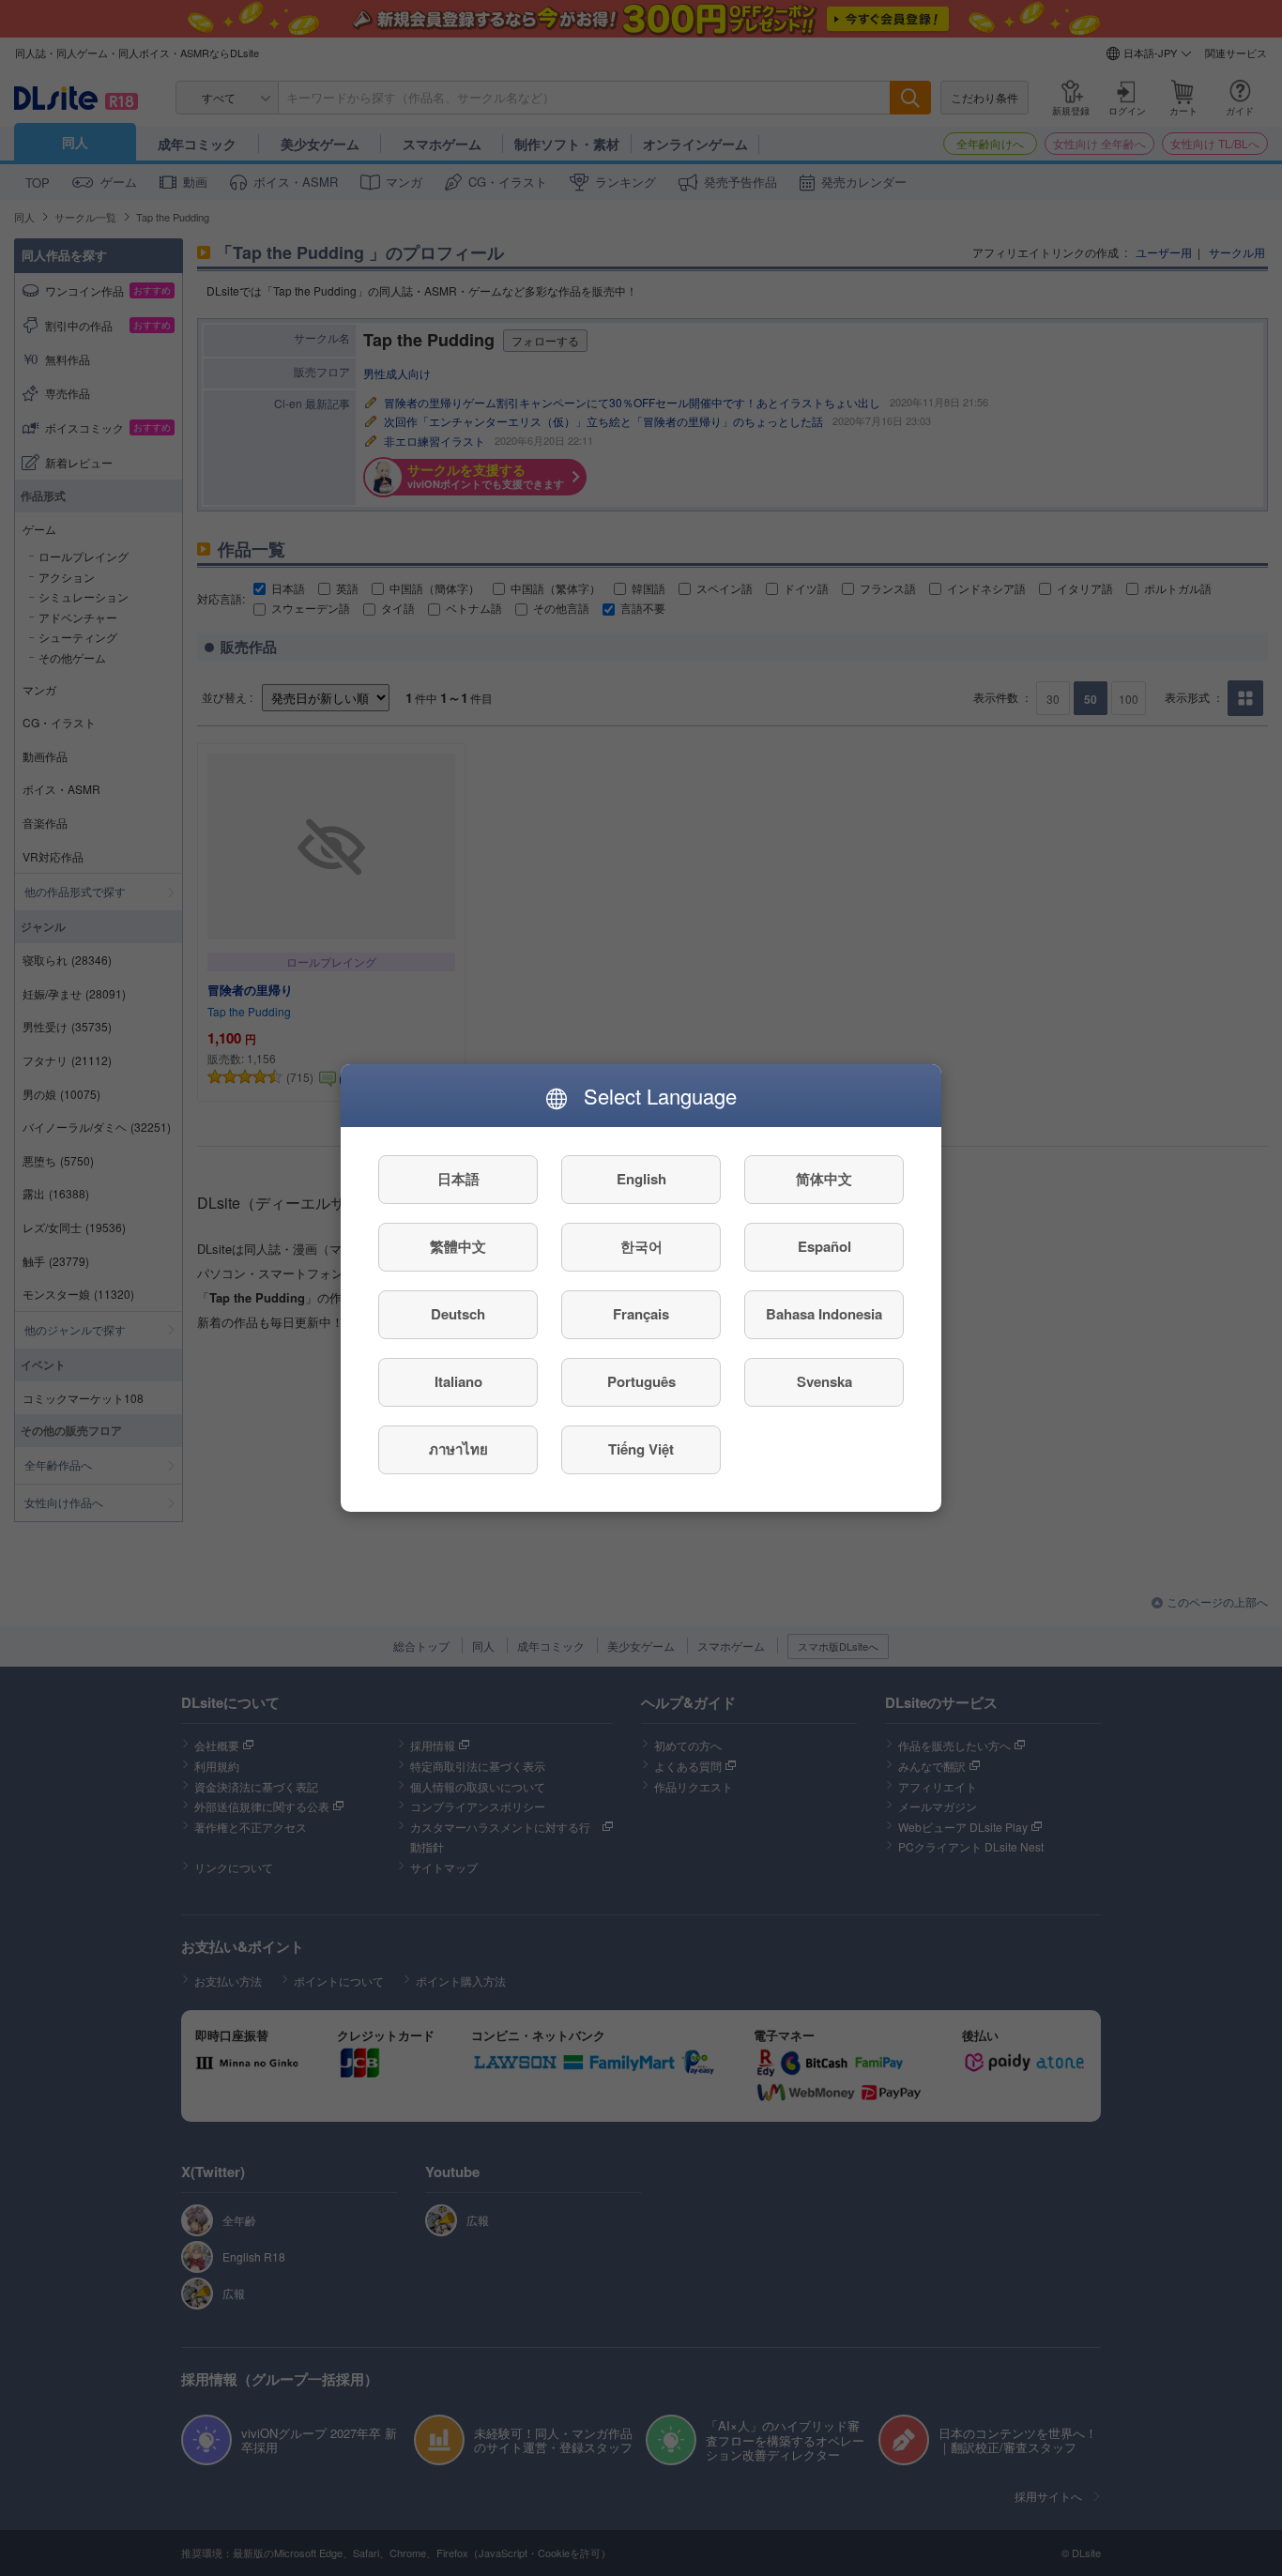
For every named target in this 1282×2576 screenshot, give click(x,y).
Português (641, 1382)
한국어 (641, 1247)
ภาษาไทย (458, 1450)
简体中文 (824, 1180)
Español (824, 1247)
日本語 (458, 1180)
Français (641, 1315)
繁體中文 (458, 1247)
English (641, 1180)
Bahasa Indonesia (824, 1315)
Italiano (458, 1382)
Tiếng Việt (641, 1450)
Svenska (824, 1382)
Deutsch (458, 1315)
